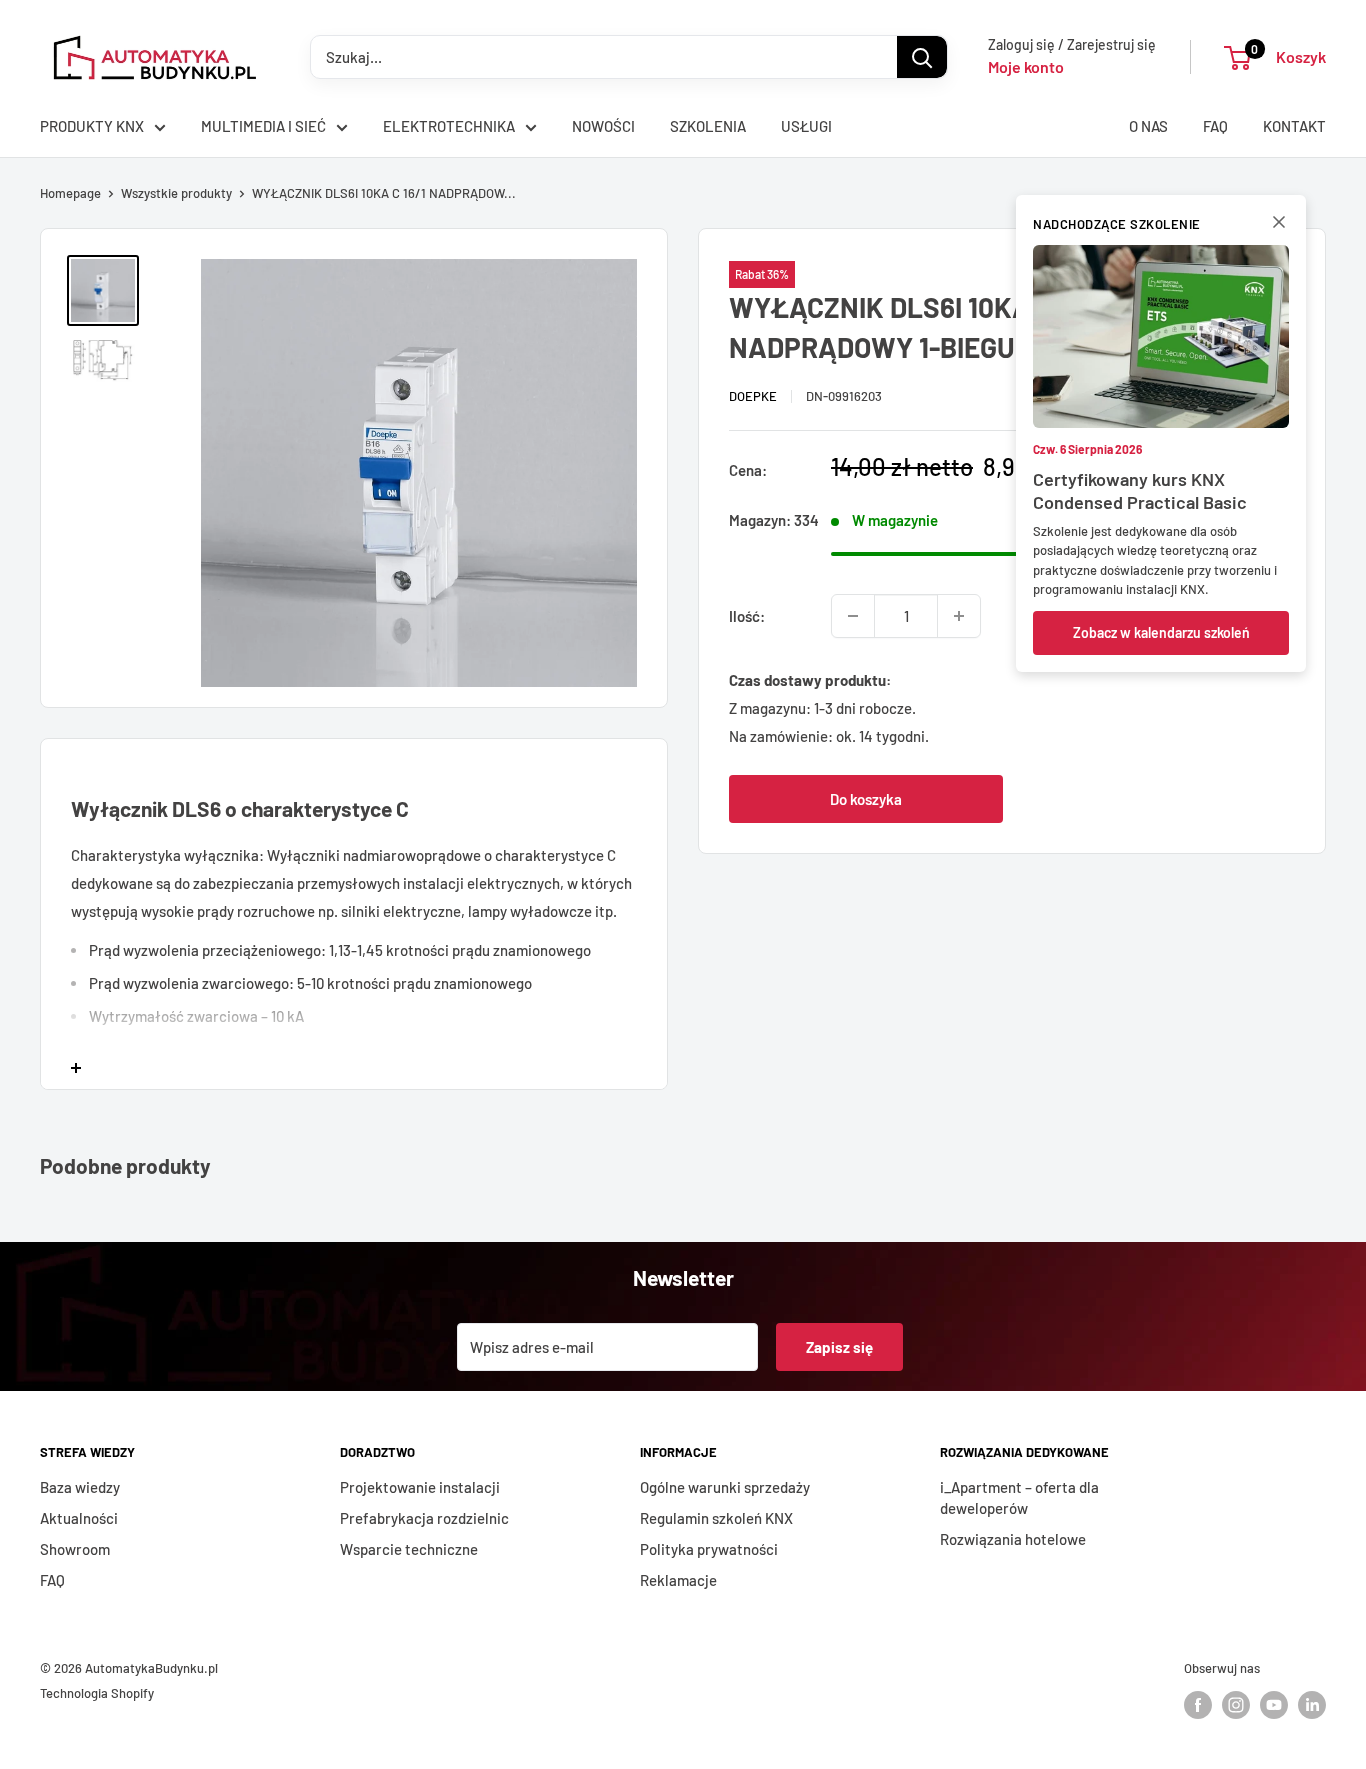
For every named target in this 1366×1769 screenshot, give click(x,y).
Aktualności (79, 1518)
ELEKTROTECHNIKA (449, 126)
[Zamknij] (1279, 226)
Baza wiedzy (80, 1487)
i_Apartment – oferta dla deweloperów (1019, 1497)
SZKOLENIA (708, 126)
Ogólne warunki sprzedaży (725, 1487)
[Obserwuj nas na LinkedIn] (1312, 1705)
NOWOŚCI (603, 126)
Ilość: (747, 616)
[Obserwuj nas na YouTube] (1274, 1705)
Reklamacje (678, 1580)
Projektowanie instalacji (420, 1487)
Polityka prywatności (709, 1549)
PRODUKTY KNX (92, 126)
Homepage (70, 193)
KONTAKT (1294, 126)
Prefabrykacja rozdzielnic (424, 1518)
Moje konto (1026, 66)
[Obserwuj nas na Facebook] (1198, 1705)
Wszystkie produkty (176, 193)
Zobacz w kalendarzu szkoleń (1161, 632)
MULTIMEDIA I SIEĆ (263, 126)
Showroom (75, 1549)
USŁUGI (806, 126)
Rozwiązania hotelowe (1013, 1539)
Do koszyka (866, 799)
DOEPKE (753, 395)
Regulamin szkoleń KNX (716, 1518)
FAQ (1215, 126)
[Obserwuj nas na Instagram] (1236, 1705)
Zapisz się (839, 1347)
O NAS (1148, 126)
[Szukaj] (922, 57)
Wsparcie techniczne (409, 1549)
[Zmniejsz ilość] (853, 616)
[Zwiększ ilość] (959, 616)
